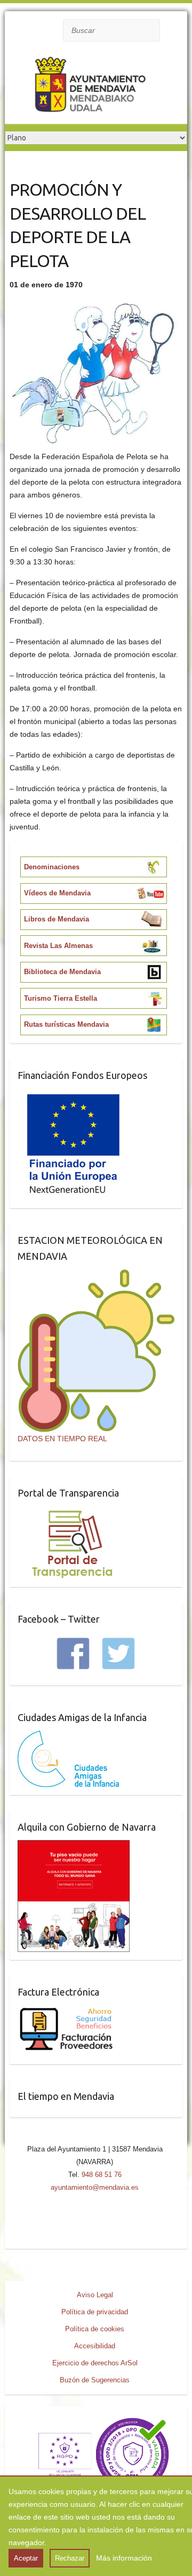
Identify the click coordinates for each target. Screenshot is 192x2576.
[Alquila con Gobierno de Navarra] (74, 1847)
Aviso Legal (95, 2295)
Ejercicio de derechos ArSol (95, 2363)
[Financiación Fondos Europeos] (74, 1095)
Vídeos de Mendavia (57, 893)
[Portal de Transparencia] (72, 1513)
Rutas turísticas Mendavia (66, 1024)
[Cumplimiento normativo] (96, 2421)
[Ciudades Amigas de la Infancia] (68, 1737)
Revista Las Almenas (58, 946)
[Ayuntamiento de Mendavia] (90, 87)
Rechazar (70, 2558)
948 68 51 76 (102, 2175)
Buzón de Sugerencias (95, 2380)
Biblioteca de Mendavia (62, 972)
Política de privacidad (95, 2312)
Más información (124, 2558)
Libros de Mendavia (57, 919)
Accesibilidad (95, 2346)
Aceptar (26, 2558)
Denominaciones (52, 867)
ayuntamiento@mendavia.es (95, 2187)
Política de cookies (95, 2329)
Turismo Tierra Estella (61, 998)
